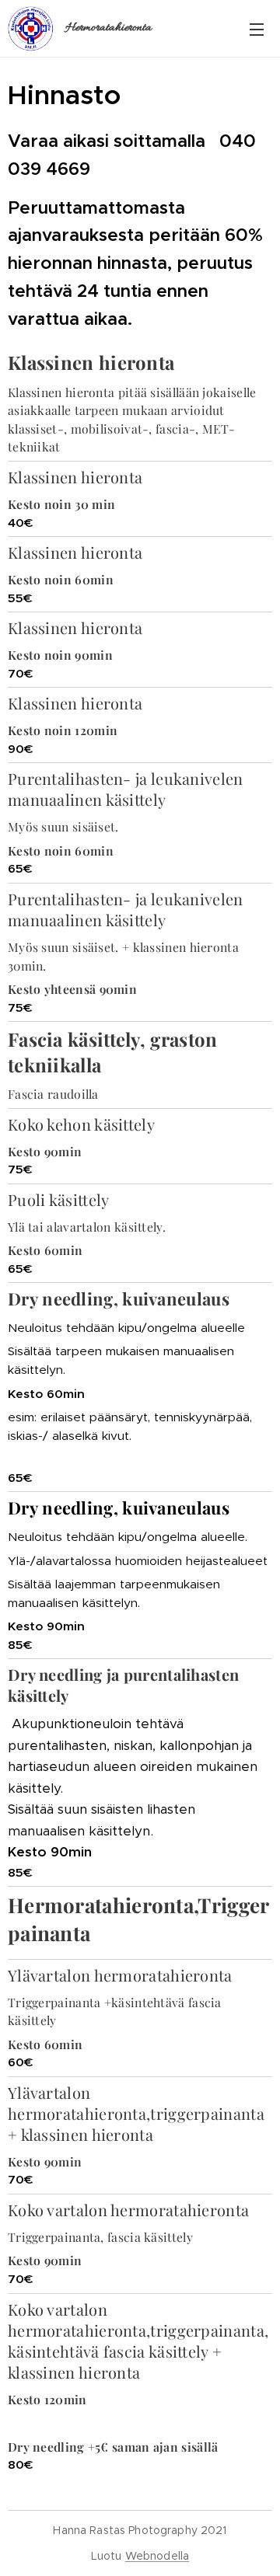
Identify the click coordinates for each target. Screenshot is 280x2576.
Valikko (257, 29)
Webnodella (157, 2556)
